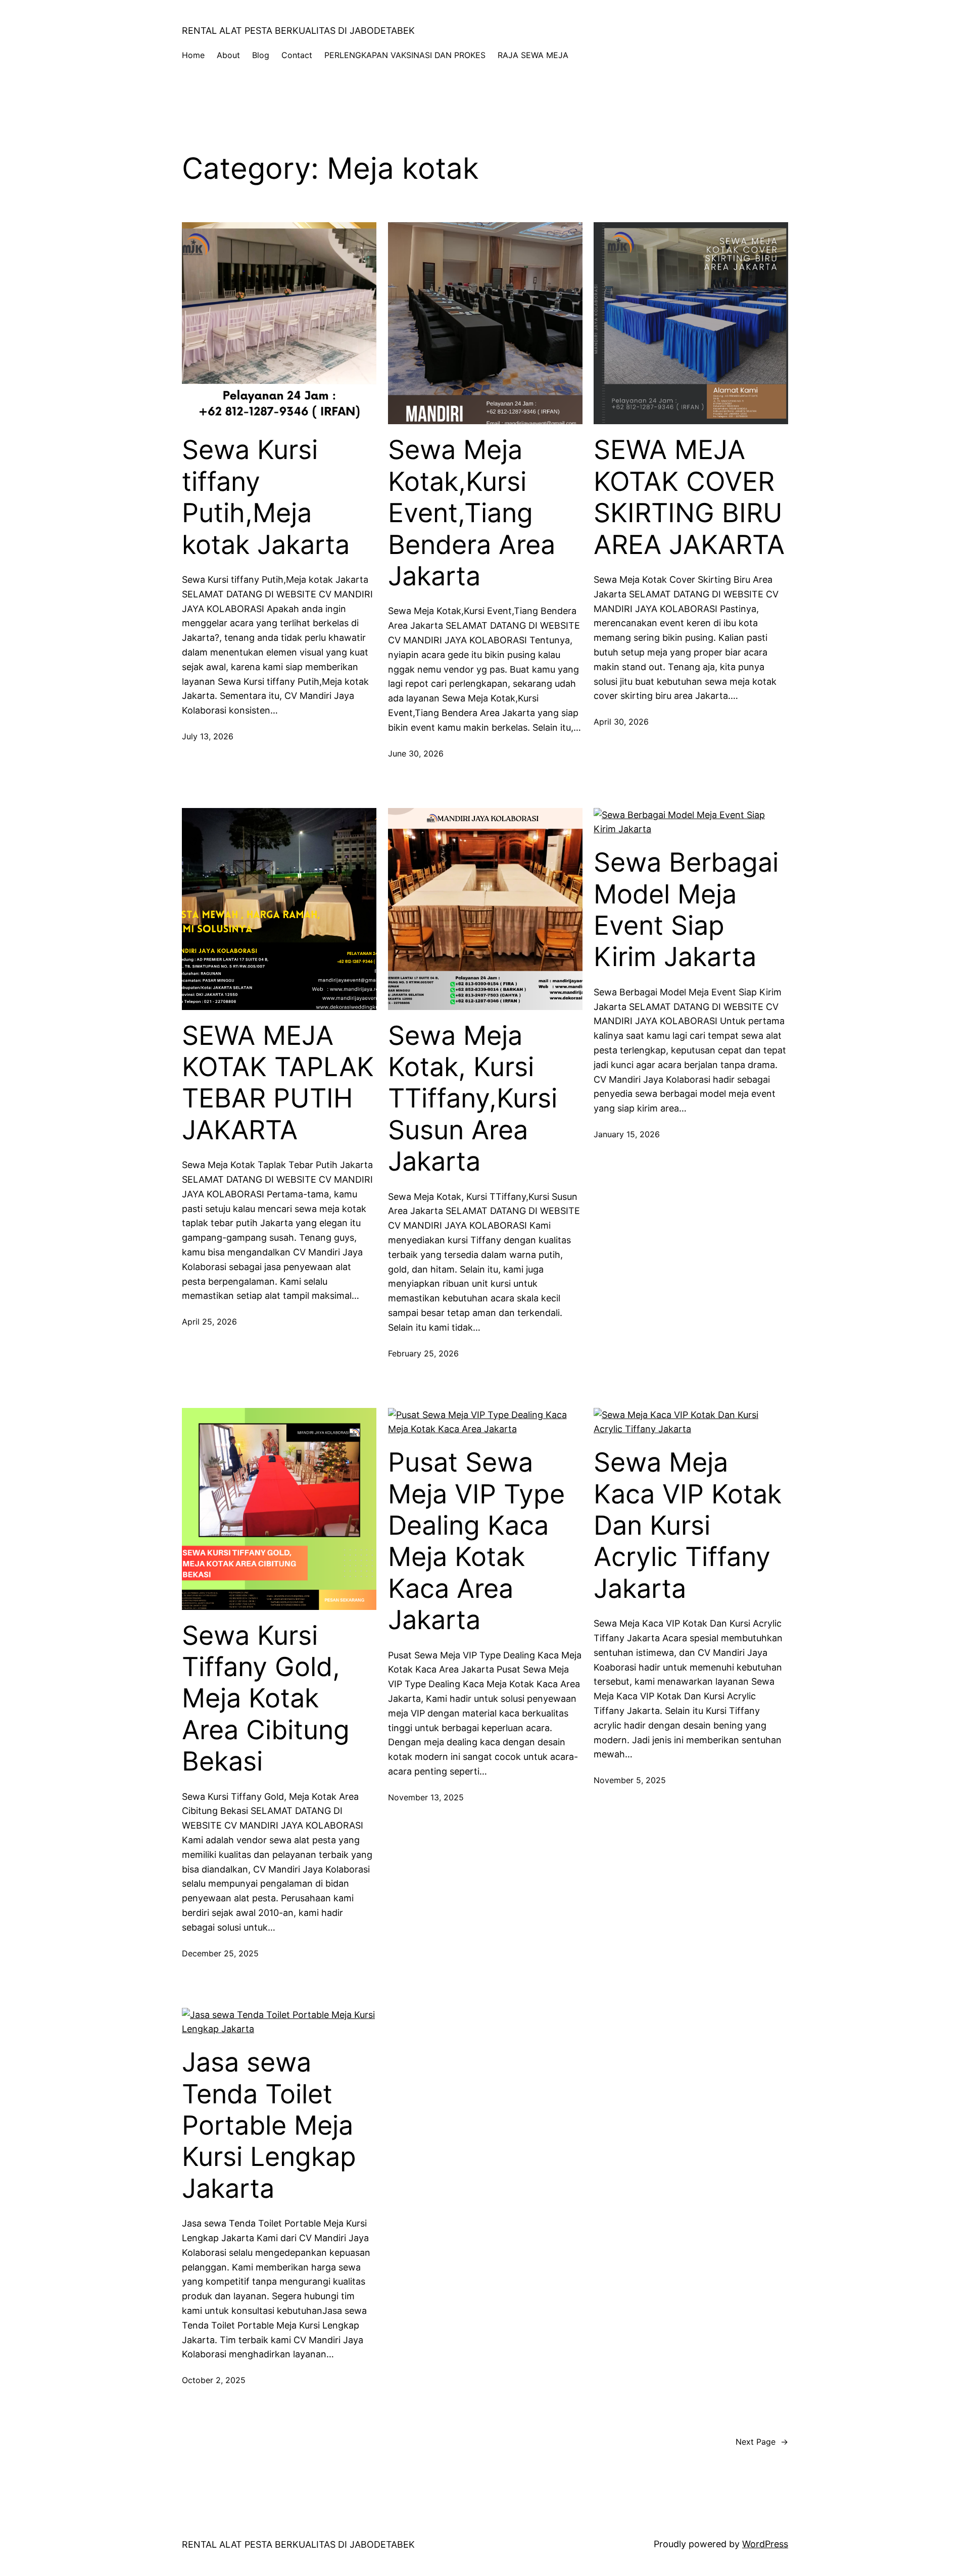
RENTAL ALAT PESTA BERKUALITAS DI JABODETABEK (298, 31)
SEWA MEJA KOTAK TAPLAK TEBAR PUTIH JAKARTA (278, 1083)
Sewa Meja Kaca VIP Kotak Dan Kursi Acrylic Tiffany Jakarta (688, 1526)
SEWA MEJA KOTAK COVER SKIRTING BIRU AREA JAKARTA (689, 497)
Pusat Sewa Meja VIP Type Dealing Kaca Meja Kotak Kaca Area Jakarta (476, 1541)
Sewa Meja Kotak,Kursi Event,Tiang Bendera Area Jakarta (472, 513)
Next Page (762, 2442)
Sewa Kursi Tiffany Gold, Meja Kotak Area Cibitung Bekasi (266, 1699)
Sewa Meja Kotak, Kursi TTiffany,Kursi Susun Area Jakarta (473, 1099)
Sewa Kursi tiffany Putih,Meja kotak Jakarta (266, 497)
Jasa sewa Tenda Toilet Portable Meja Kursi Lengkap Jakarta (269, 2126)
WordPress (765, 2544)
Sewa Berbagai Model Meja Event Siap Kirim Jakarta (686, 910)
